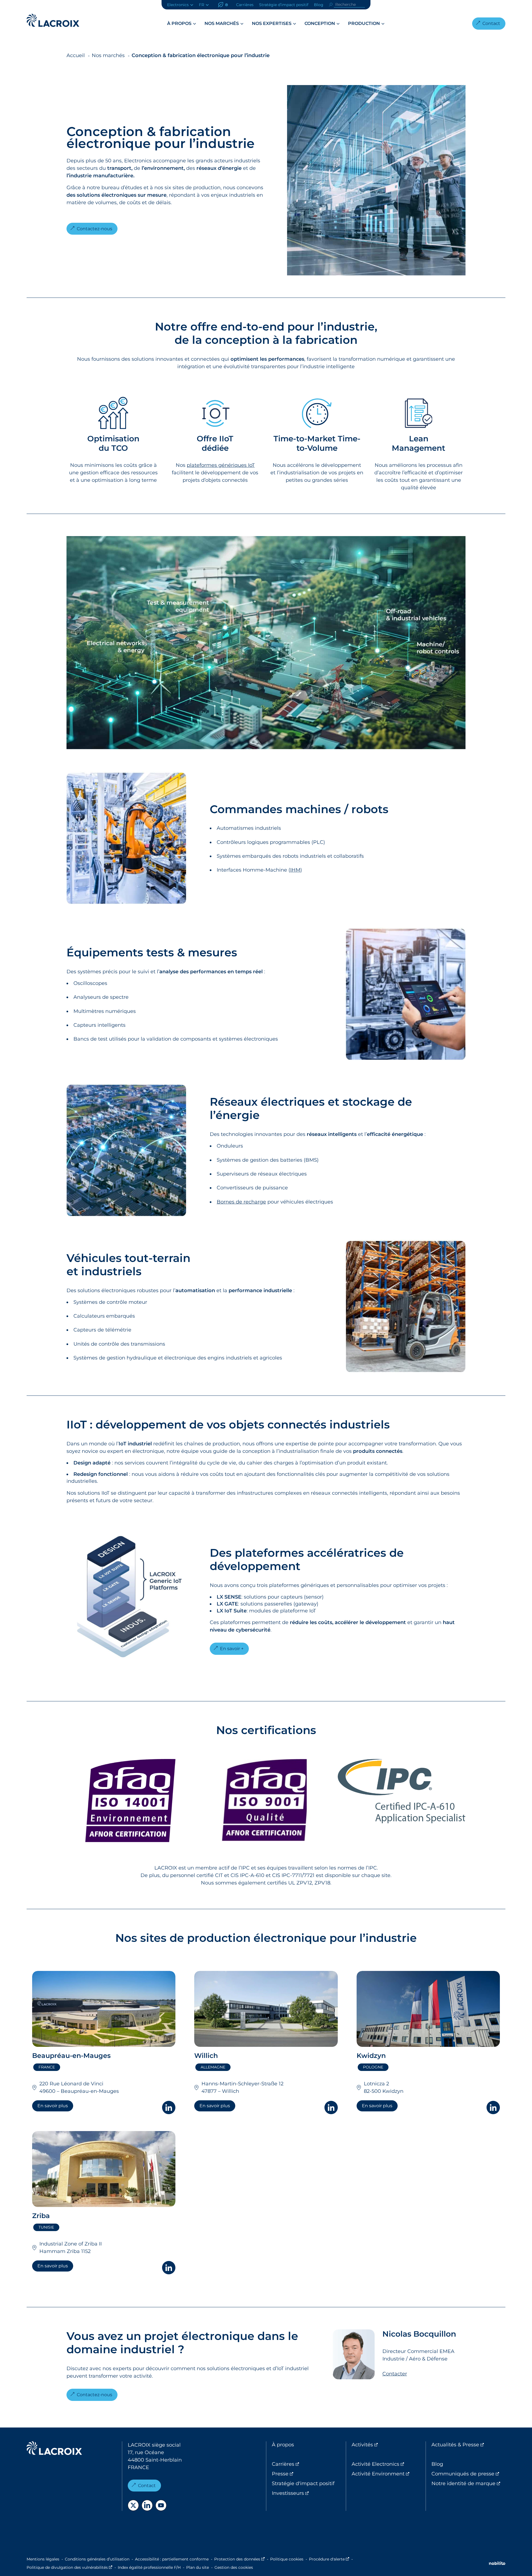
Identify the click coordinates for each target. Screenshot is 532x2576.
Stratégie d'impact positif (303, 2483)
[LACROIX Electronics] (54, 2449)
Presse (303, 2474)
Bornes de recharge (241, 1202)
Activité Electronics (389, 2464)
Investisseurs (309, 2493)
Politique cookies (287, 2559)
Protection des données (239, 2559)
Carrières (245, 5)
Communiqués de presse (468, 2474)
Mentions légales (43, 2559)
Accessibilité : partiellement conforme (172, 2559)
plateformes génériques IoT (221, 465)
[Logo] (53, 20)
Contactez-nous (94, 229)
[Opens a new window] (133, 2505)
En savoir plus (53, 2106)
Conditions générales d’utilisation (97, 2559)
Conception (320, 23)
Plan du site (198, 2567)
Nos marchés (222, 23)
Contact (491, 23)
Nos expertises (272, 23)
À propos (179, 23)
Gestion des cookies (234, 2567)
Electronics (178, 5)
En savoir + (232, 1649)
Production (364, 23)
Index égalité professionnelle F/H (149, 2567)
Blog (319, 5)
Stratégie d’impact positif (284, 5)
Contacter (395, 2374)
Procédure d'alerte (329, 2559)
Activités (385, 2445)
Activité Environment (389, 2474)
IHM (295, 870)
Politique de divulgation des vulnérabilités (69, 2567)
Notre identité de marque (468, 2483)
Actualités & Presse (468, 2445)
